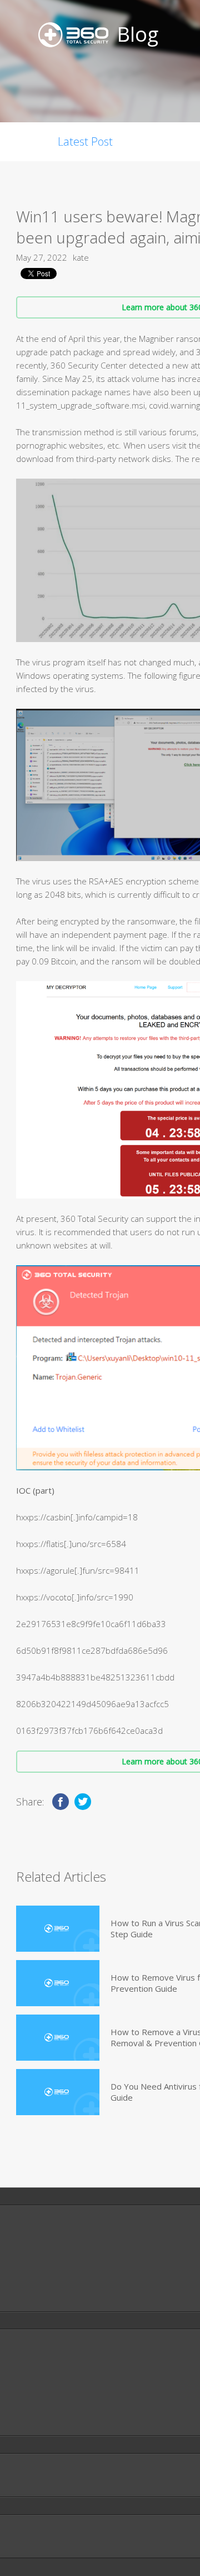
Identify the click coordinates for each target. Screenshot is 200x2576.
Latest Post (85, 141)
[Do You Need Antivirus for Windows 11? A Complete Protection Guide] (58, 2092)
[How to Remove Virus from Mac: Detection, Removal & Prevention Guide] (58, 1983)
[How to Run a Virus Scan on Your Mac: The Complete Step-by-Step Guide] (58, 1929)
